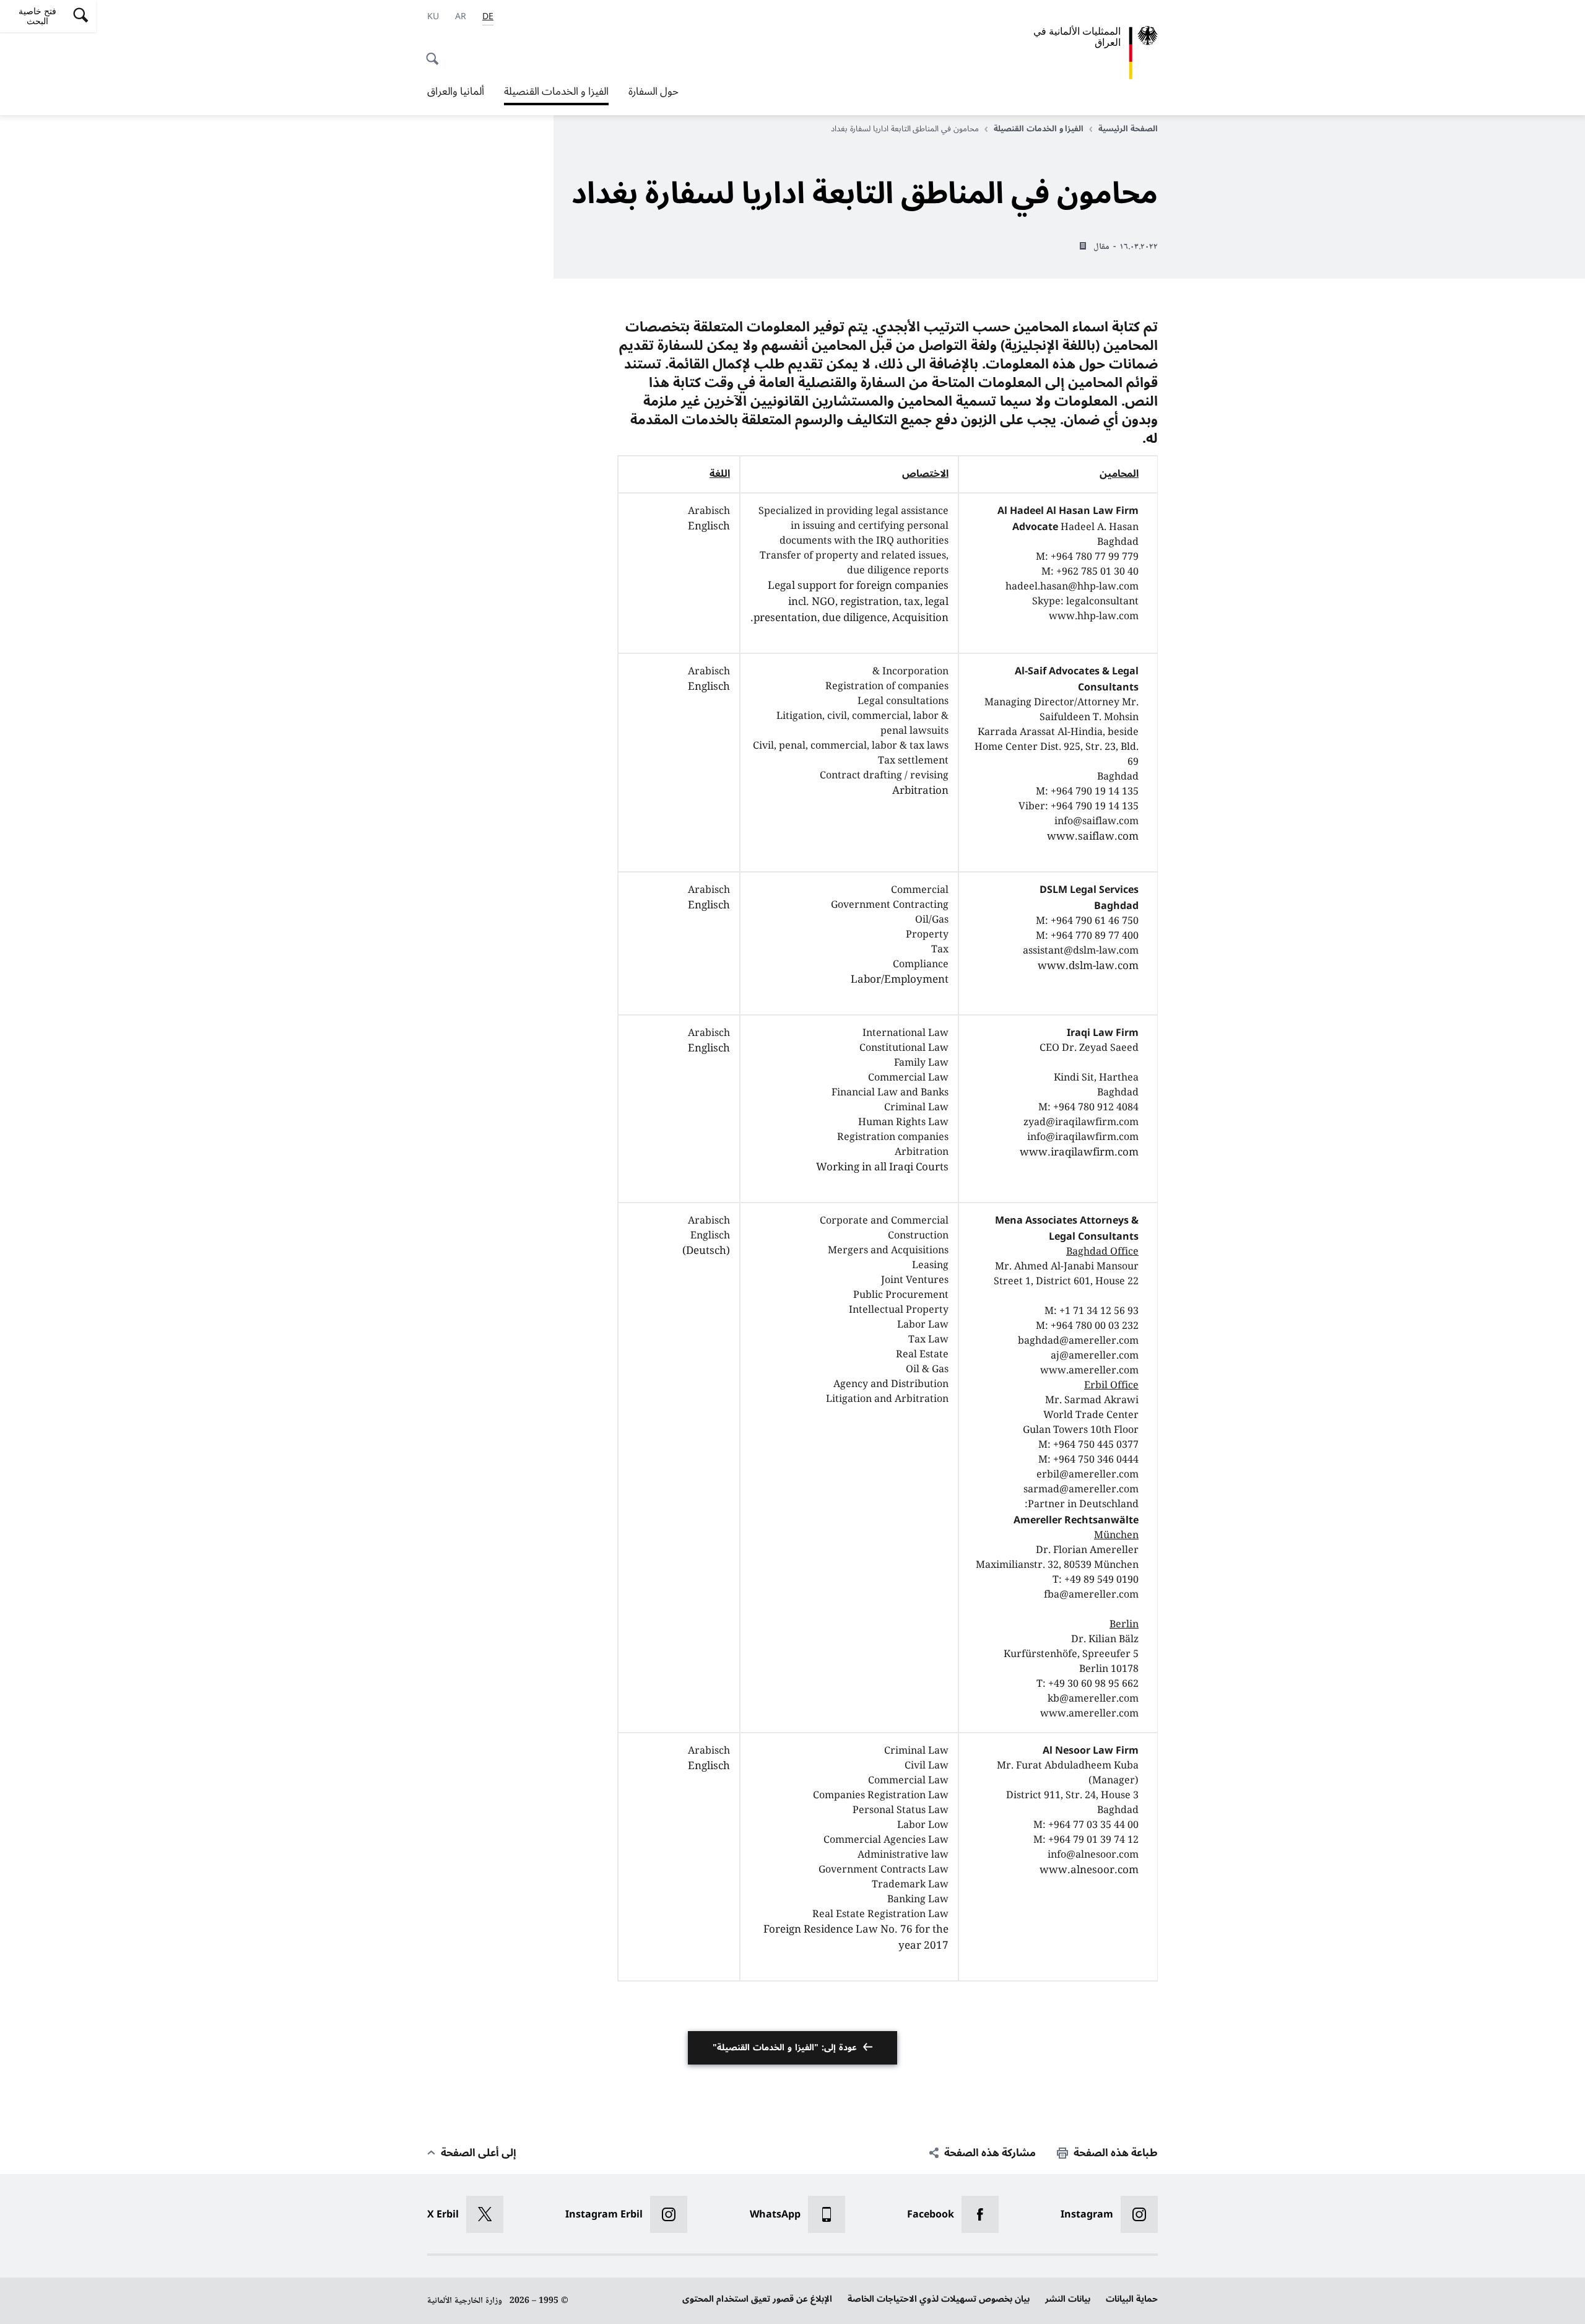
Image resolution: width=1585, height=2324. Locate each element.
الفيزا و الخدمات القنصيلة (556, 93)
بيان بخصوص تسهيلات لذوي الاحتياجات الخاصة (939, 2299)
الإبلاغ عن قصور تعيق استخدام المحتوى (757, 2299)
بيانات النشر (1068, 2299)
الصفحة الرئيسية (1128, 129)
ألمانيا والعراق (456, 92)
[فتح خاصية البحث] (436, 52)
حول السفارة (654, 92)
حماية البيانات (1132, 2299)
